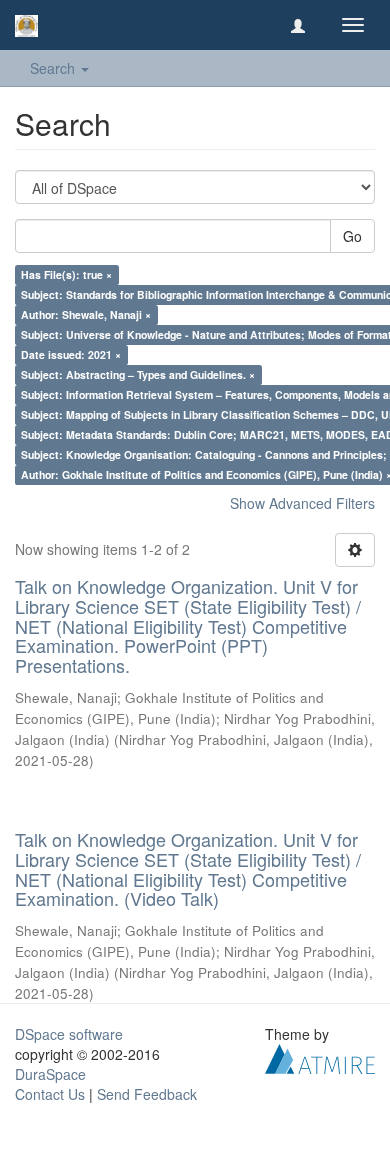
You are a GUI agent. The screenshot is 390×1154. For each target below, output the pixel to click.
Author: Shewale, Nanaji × (86, 314)
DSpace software (69, 1034)
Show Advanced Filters (302, 503)
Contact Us (50, 1094)
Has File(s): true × (66, 274)
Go (352, 236)
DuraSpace (50, 1074)
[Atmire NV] (320, 1057)
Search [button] (54, 68)
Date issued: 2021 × (71, 354)
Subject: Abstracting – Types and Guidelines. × (138, 374)
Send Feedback (147, 1094)
